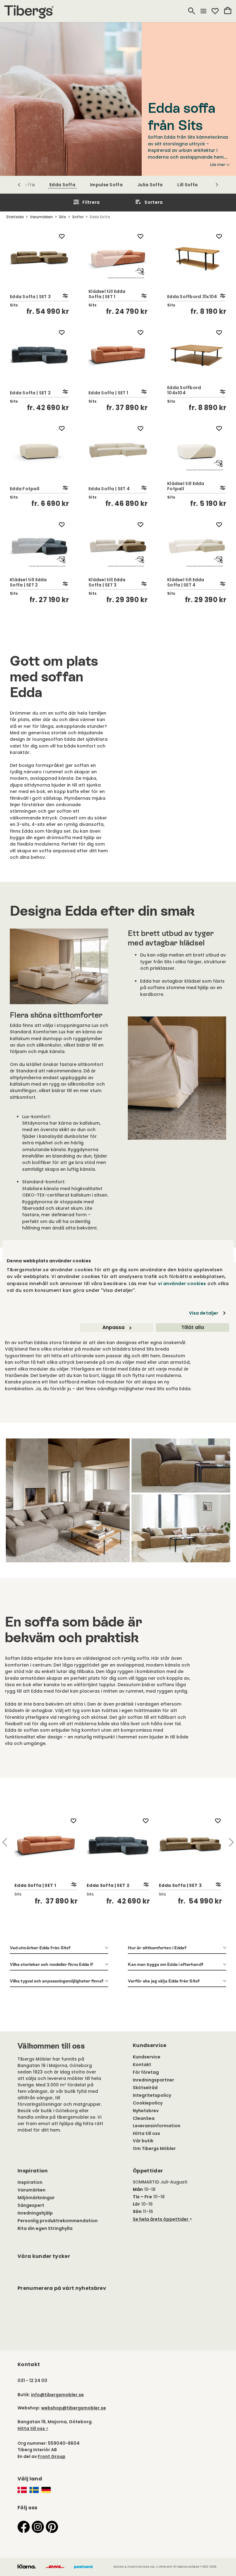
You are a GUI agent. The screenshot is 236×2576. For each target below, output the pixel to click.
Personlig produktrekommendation (58, 2221)
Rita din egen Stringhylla (45, 2228)
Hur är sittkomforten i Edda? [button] (157, 1948)
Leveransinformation (157, 2126)
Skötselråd (145, 2088)
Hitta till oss (146, 2133)
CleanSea (144, 2118)
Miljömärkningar (36, 2198)
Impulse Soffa (106, 185)
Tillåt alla (193, 1327)
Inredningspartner (153, 2080)
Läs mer (218, 165)
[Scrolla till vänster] (19, 185)
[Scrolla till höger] (217, 185)
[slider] (118, 1860)
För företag (146, 2072)
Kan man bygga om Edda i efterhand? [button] (166, 1964)
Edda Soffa (62, 185)
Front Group (52, 2456)
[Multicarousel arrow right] (231, 1842)
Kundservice (147, 2057)
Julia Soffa (150, 185)
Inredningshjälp (35, 2213)
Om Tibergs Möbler (154, 2148)
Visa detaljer (204, 1313)
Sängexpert (31, 2205)
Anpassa (113, 1327)
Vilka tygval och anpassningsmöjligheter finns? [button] (57, 1981)
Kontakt (142, 2065)
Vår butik (143, 2141)
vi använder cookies (182, 1284)
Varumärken (31, 2190)
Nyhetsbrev (146, 2111)
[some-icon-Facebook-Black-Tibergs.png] (24, 2527)
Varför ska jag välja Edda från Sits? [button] (164, 1981)
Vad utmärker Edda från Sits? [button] (40, 1948)
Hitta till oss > (33, 2428)
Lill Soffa (187, 185)
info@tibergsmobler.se (57, 2395)
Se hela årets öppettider (161, 2219)
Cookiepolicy (148, 2103)
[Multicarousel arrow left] (5, 1842)
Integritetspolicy (152, 2095)
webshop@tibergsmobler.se (74, 2408)
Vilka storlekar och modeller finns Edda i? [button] (51, 1964)
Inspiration (30, 2182)
